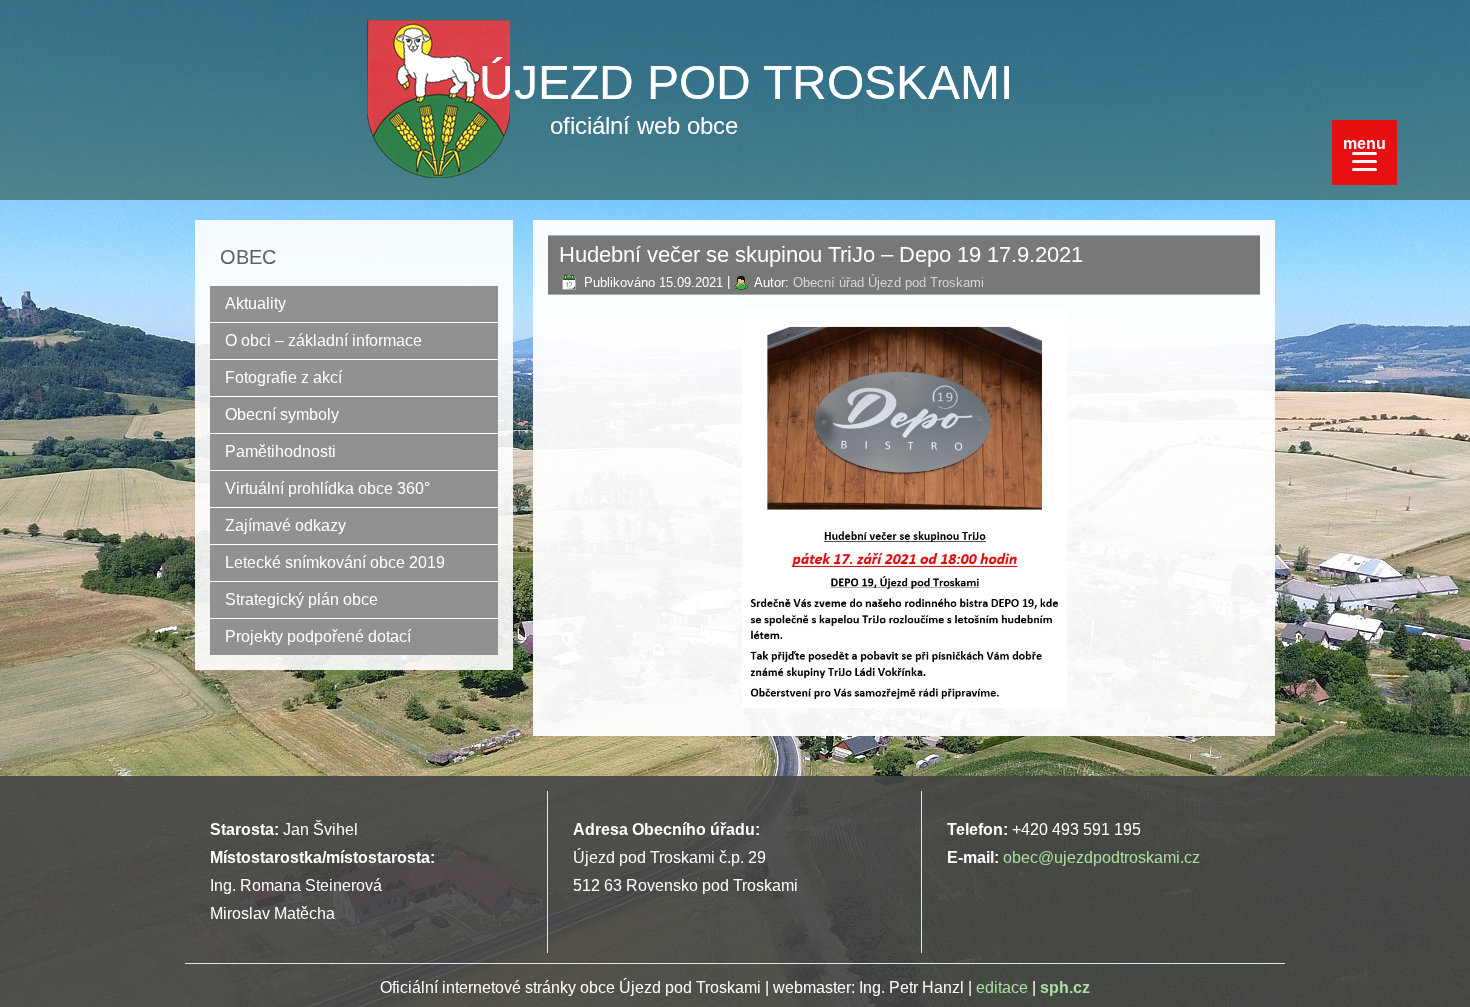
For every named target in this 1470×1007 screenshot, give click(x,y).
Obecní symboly (282, 414)
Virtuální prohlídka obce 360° (327, 488)
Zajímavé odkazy (285, 525)
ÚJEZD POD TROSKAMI (746, 82)
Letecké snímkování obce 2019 (335, 562)
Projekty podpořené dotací (318, 636)
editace (1002, 987)
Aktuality (255, 303)
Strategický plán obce (301, 599)
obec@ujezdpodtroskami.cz (1101, 857)
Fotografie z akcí (283, 377)
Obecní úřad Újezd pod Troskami (888, 282)
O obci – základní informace (323, 340)
